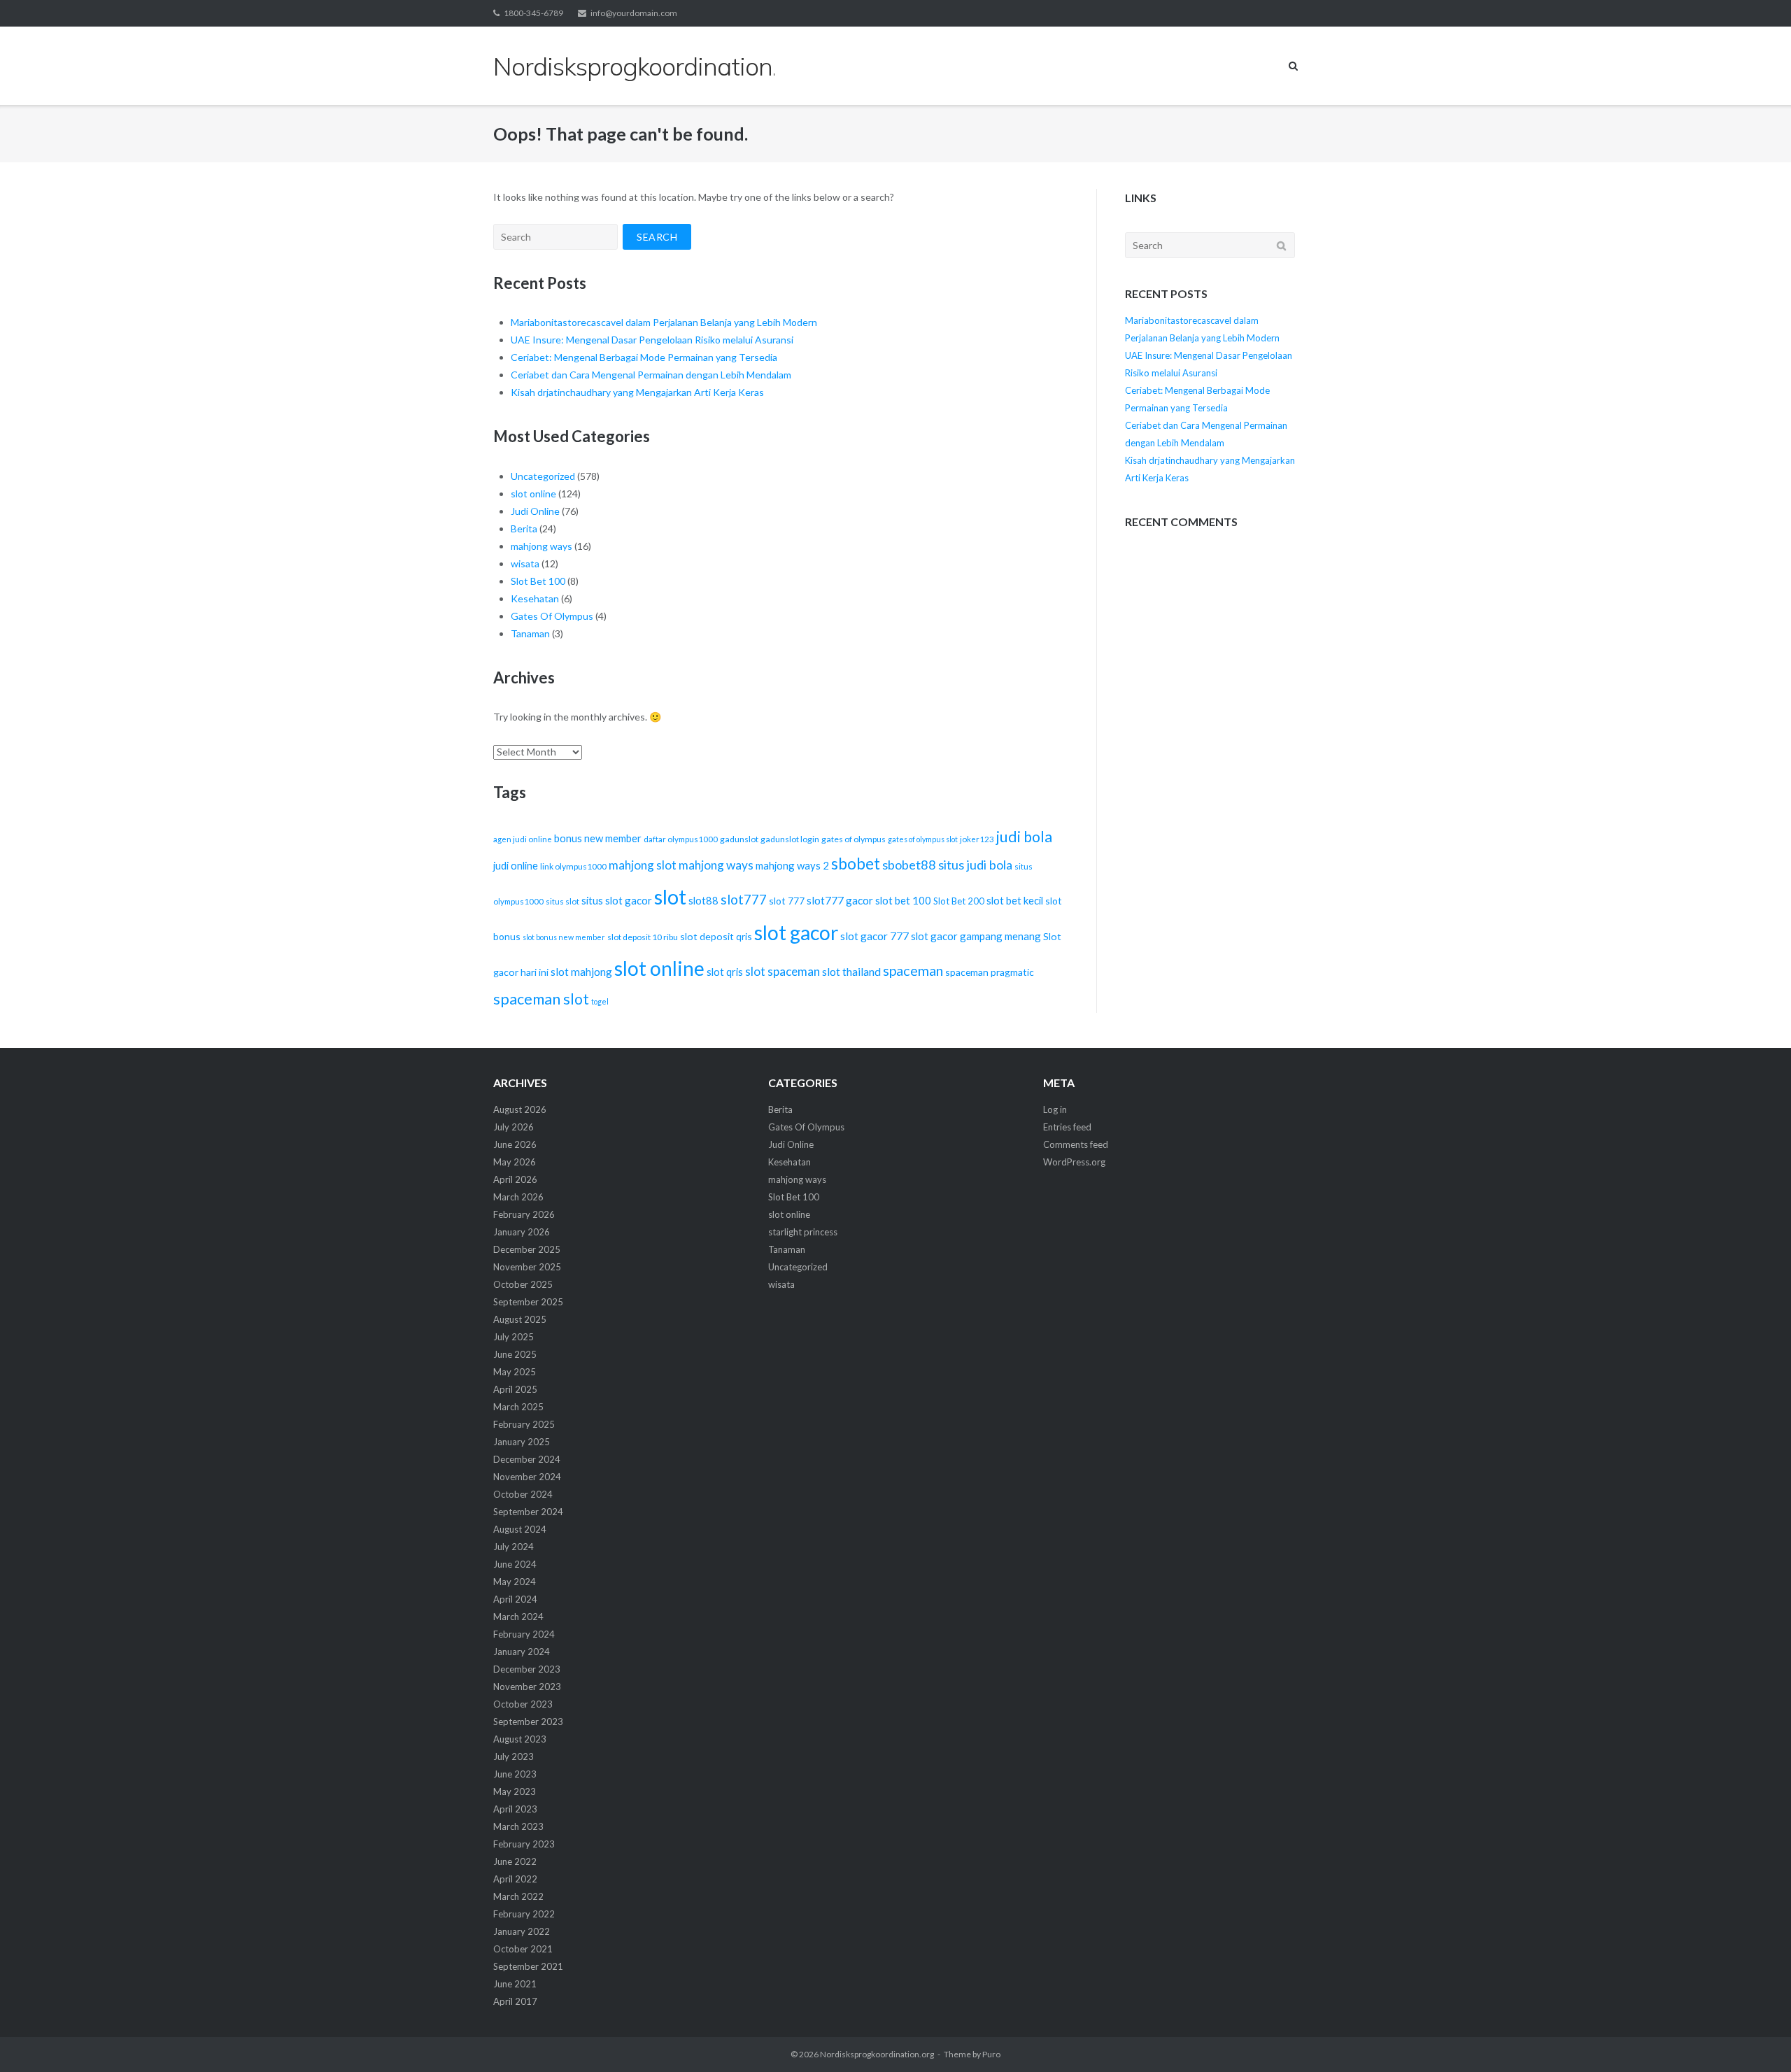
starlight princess (803, 1232)
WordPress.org (1074, 1162)
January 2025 (522, 1442)
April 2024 (515, 1599)
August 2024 (520, 1529)
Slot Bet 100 (538, 581)
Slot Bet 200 (959, 901)
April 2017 (515, 2001)
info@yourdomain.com (634, 13)
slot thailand (851, 971)
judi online (516, 865)
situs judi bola (975, 865)
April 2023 (515, 1809)
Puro (991, 2054)
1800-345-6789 (533, 13)
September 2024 (528, 1512)
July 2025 (514, 1337)
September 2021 (528, 1966)
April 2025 (515, 1389)
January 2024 (522, 1652)
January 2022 (522, 1931)
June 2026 (515, 1144)
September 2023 (528, 1722)
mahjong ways (541, 546)
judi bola (1024, 837)
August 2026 (520, 1109)
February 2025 (524, 1424)
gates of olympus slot (923, 839)
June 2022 (515, 1861)
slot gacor (796, 932)
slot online (533, 494)
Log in (1055, 1109)
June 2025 (515, 1354)
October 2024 (523, 1494)
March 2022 (518, 1896)
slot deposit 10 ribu (643, 937)
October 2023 (523, 1704)
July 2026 (514, 1127)
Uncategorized (543, 476)
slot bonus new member (564, 937)
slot (670, 896)
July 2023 (514, 1757)
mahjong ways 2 (792, 865)
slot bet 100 (903, 900)
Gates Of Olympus (552, 616)
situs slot (562, 901)
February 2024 (524, 1634)
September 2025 (528, 1302)
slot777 (744, 899)
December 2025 (527, 1249)
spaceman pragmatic (990, 972)
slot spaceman (783, 971)
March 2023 (518, 1826)
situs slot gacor (617, 900)
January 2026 (522, 1232)
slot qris (725, 972)
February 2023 (524, 1844)
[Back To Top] (1756, 2038)
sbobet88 (909, 865)
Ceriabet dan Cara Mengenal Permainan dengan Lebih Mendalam (651, 375)
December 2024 (527, 1459)
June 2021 (515, 1984)
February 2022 (524, 1914)
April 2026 (515, 1179)
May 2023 (515, 1791)
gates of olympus (854, 839)
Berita (524, 528)
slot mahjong (581, 972)
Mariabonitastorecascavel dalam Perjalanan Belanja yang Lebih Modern (664, 322)
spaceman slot (541, 999)
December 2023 (527, 1669)
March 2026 (518, 1197)
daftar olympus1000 (681, 839)
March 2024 (518, 1617)
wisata (525, 563)
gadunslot (739, 839)
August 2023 (520, 1739)
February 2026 (524, 1214)
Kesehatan (535, 598)
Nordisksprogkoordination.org (877, 2054)
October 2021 (523, 1949)
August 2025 (520, 1319)
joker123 (977, 839)
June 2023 (515, 1774)
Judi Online (535, 511)
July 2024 (514, 1547)
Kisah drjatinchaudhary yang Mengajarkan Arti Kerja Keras (637, 392)
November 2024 (527, 1477)
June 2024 (515, 1564)
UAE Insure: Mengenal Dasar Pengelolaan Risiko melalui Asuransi (652, 340)
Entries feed (1067, 1127)
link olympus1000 (573, 866)
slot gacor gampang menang (976, 936)
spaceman (913, 970)
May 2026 (515, 1162)
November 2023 (527, 1687)
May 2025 (515, 1372)
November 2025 (527, 1267)
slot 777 (787, 901)
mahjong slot (643, 865)
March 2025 (518, 1407)
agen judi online (523, 839)
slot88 (703, 900)
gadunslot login (790, 839)
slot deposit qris (716, 936)
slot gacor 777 (875, 936)
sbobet (856, 864)
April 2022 (515, 1879)
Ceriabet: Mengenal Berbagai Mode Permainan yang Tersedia (644, 357)
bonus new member (598, 838)
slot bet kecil (1015, 900)
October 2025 (523, 1284)
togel (600, 1001)
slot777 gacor (840, 900)
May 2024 (515, 1582)
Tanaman (530, 633)
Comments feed (1076, 1144)
